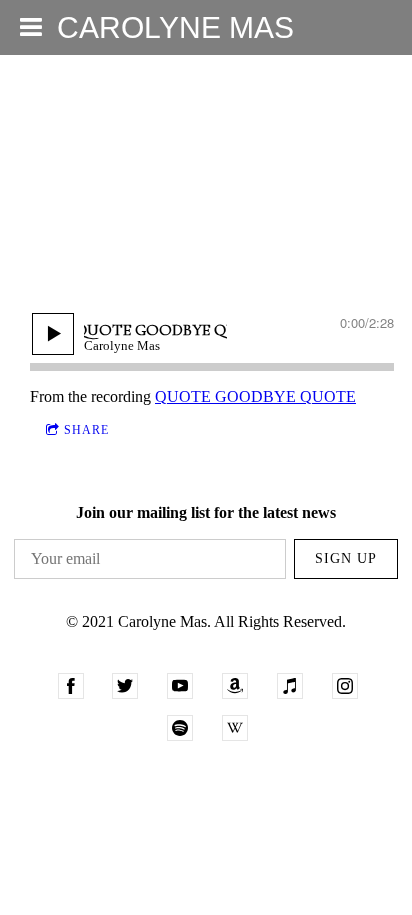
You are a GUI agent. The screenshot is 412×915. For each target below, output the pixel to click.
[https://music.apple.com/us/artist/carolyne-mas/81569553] (290, 686)
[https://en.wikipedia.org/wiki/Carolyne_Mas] (235, 728)
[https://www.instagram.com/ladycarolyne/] (345, 686)
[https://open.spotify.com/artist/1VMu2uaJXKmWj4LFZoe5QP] (180, 728)
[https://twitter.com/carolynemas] (125, 686)
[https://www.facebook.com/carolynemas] (71, 686)
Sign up (346, 558)
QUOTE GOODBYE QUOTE (255, 396)
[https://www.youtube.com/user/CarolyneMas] (180, 686)
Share (86, 430)
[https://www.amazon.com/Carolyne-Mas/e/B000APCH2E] (235, 686)
